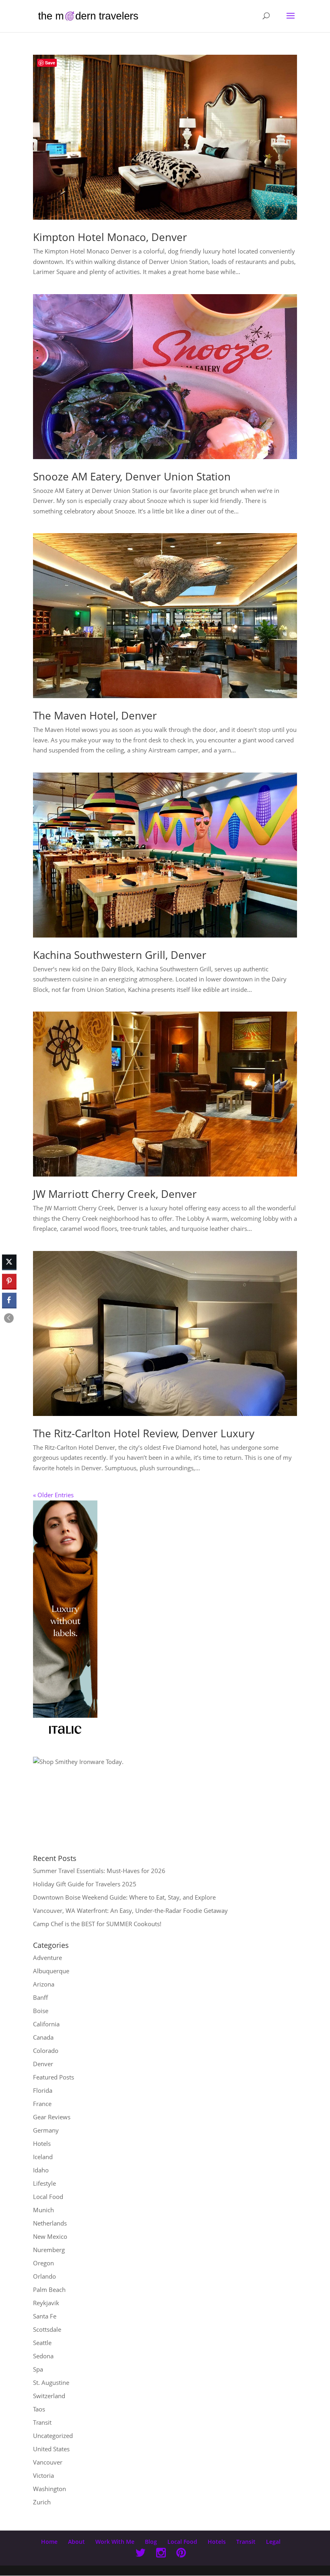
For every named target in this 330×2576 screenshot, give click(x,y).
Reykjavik (46, 2303)
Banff (40, 1997)
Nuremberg (49, 2250)
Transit (42, 2422)
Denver (43, 2064)
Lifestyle (44, 2183)
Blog (151, 2542)
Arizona (44, 1984)
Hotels (42, 2143)
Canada (43, 2037)
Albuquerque (51, 1971)
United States (51, 2449)
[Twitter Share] (9, 1262)
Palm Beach (49, 2290)
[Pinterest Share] (9, 1281)
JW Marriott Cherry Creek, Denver (115, 1194)
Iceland (43, 2157)
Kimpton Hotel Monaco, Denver (110, 237)
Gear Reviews (52, 2117)
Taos (39, 2409)
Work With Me (115, 2542)
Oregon (43, 2263)
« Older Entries (53, 1495)
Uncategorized (53, 2436)
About (76, 2542)
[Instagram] (161, 2554)
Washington (49, 2489)
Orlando (44, 2276)
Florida (43, 2090)
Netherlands (50, 2223)
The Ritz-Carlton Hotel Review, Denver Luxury (144, 1433)
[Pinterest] (181, 2554)
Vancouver (48, 2462)
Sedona (43, 2356)
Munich (43, 2210)
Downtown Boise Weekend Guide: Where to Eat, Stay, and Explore (124, 1897)
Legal (273, 2542)
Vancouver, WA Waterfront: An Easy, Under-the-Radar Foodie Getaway (130, 1910)
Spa (38, 2369)
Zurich (42, 2502)
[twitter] (140, 2554)
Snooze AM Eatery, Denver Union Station (132, 476)
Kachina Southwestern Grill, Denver (120, 955)
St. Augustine (51, 2382)
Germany (46, 2130)
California (46, 2024)
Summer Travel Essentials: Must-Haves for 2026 (99, 1871)
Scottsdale (47, 2329)
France (42, 2104)
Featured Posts (54, 2077)
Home (49, 2542)
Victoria (43, 2475)
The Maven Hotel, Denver (95, 715)
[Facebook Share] (9, 1300)
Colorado (46, 2050)
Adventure (47, 1958)
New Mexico (50, 2236)
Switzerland (49, 2396)
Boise (41, 2011)
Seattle (42, 2343)
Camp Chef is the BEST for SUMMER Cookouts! (97, 1924)
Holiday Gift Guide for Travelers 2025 (85, 1884)
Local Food (48, 2197)
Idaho (41, 2170)
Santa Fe (45, 2316)
